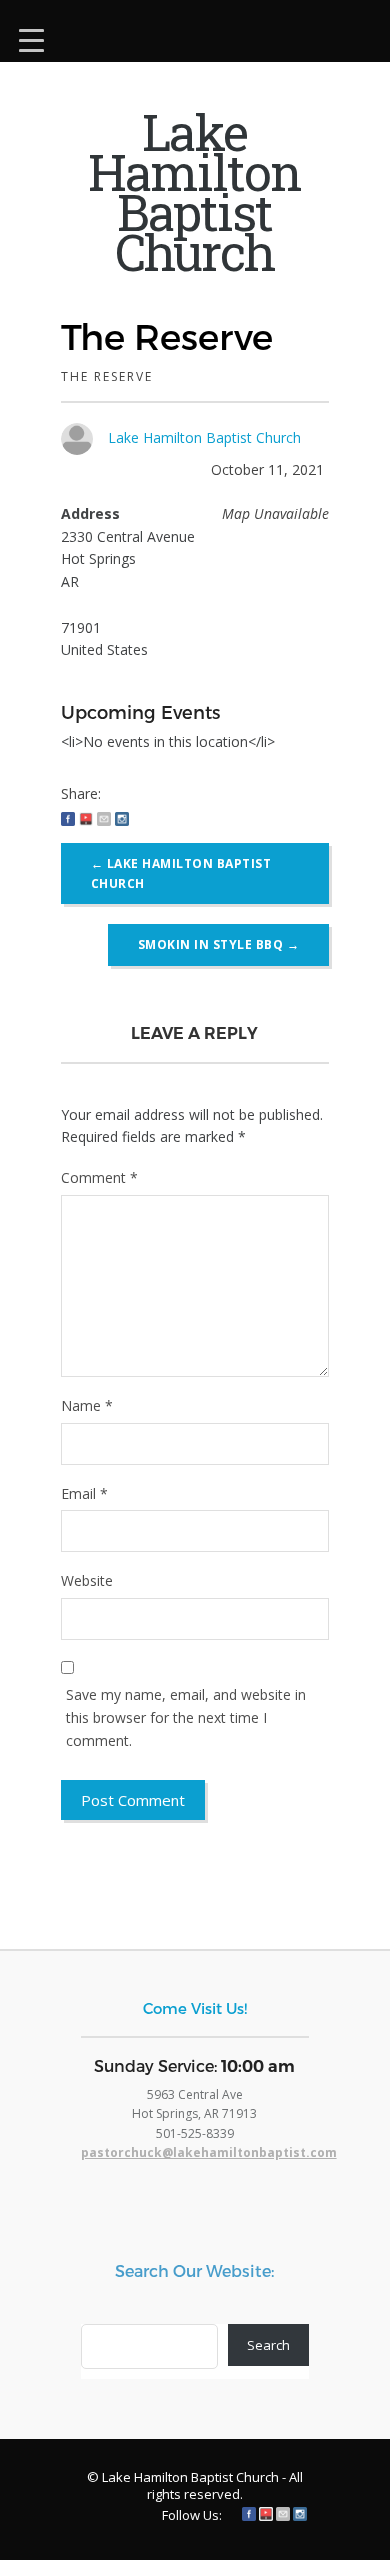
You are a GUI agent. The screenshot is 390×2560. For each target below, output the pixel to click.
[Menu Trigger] (31, 37)
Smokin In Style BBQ (219, 944)
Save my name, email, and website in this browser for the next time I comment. (186, 1717)
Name (87, 1405)
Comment (99, 1177)
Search (268, 2345)
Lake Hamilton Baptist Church (204, 437)
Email (84, 1493)
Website (87, 1580)
